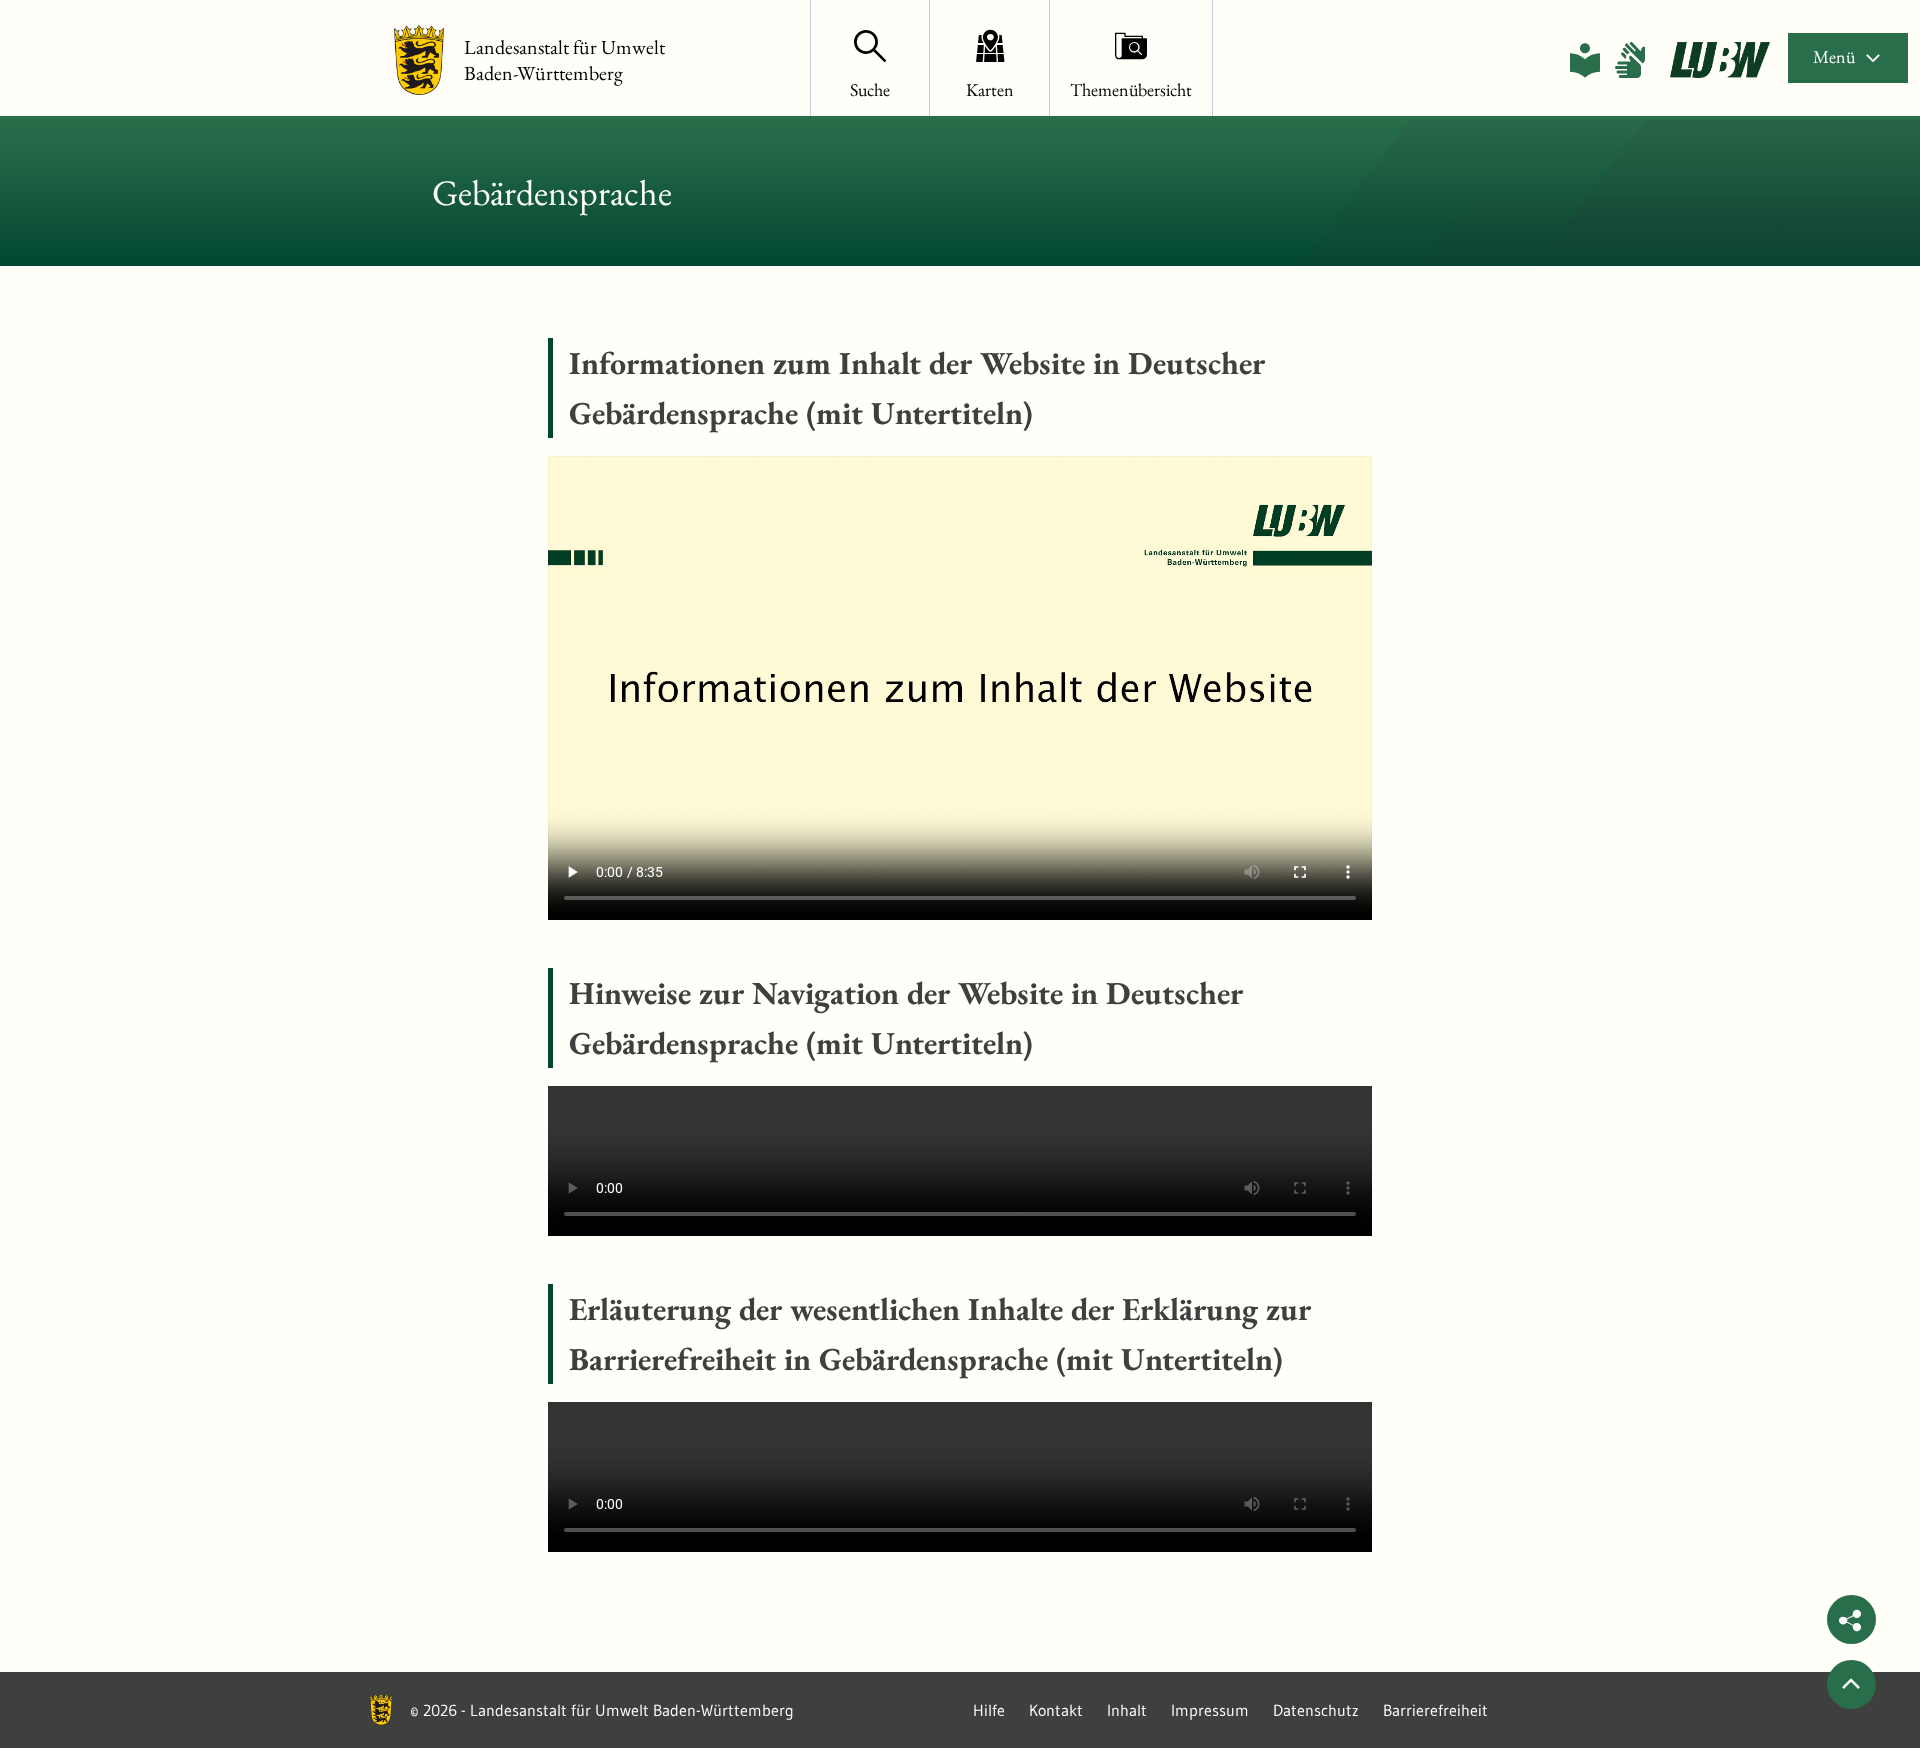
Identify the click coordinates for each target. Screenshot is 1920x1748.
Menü (1834, 56)
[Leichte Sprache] (1585, 60)
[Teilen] (1851, 1619)
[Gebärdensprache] (1630, 60)
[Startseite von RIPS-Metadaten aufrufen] (1720, 60)
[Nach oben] (1851, 1684)
